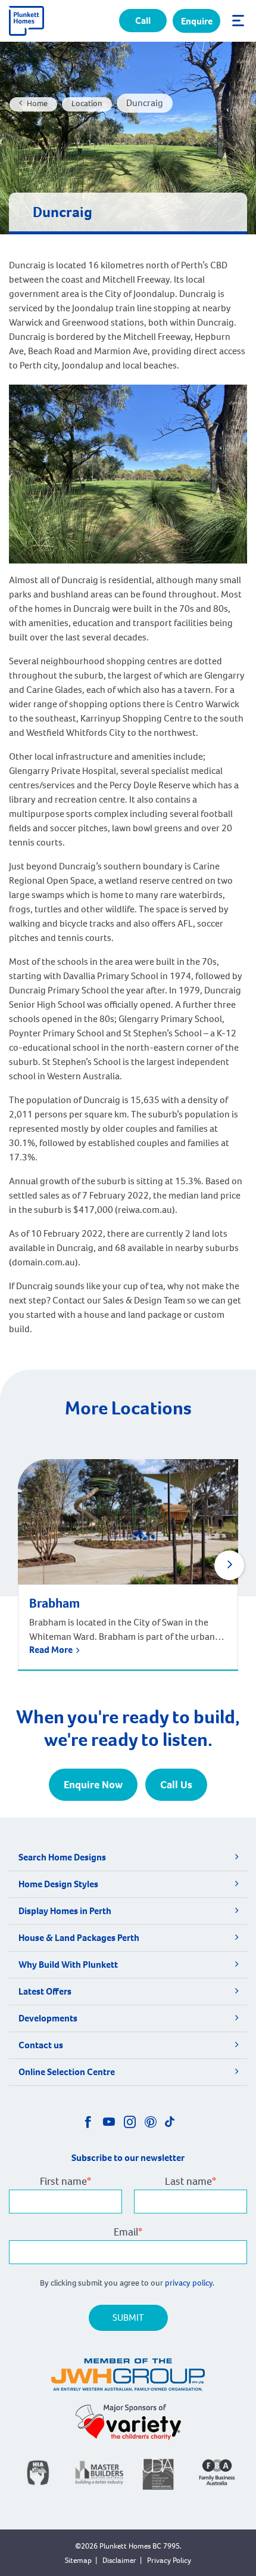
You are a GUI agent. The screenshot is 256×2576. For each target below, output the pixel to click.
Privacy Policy (169, 2560)
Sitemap (78, 2560)
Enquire (197, 21)
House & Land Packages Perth (79, 1938)
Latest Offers (45, 1991)
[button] (229, 1565)
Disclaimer (119, 2560)
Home (37, 103)
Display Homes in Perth (65, 1911)
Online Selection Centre (67, 2072)
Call (143, 21)
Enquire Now (93, 1785)
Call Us (176, 1785)
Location (87, 103)
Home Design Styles (58, 1884)
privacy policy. (191, 2283)
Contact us (41, 2045)
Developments (48, 2018)
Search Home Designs (62, 1857)
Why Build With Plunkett (68, 1964)
